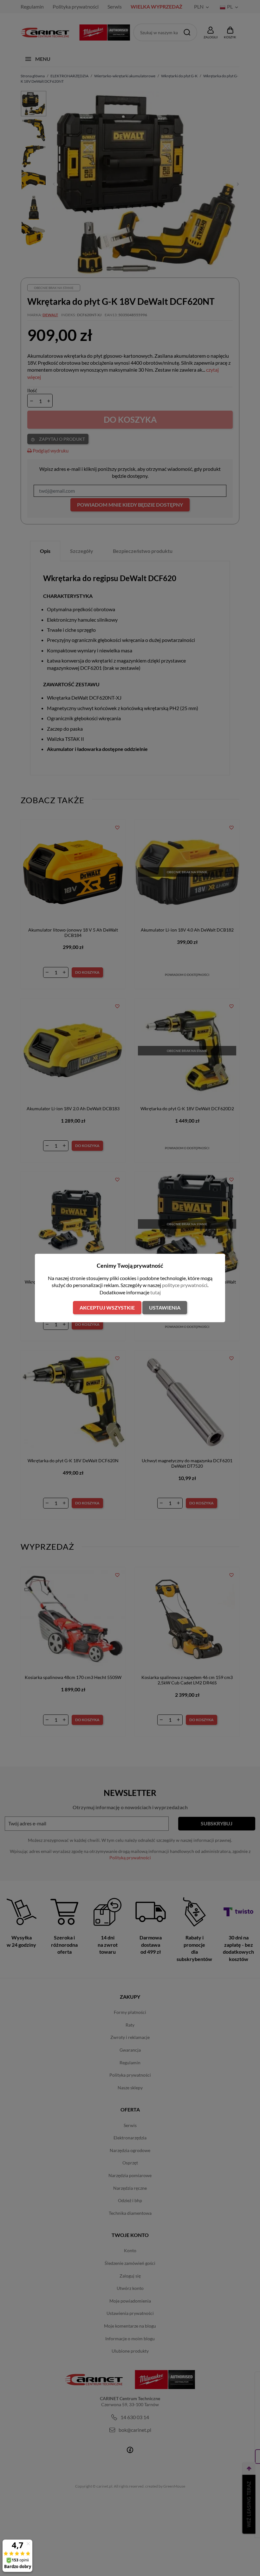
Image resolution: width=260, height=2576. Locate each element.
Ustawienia (165, 1307)
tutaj (156, 1292)
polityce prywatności (185, 1285)
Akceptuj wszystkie (107, 1307)
